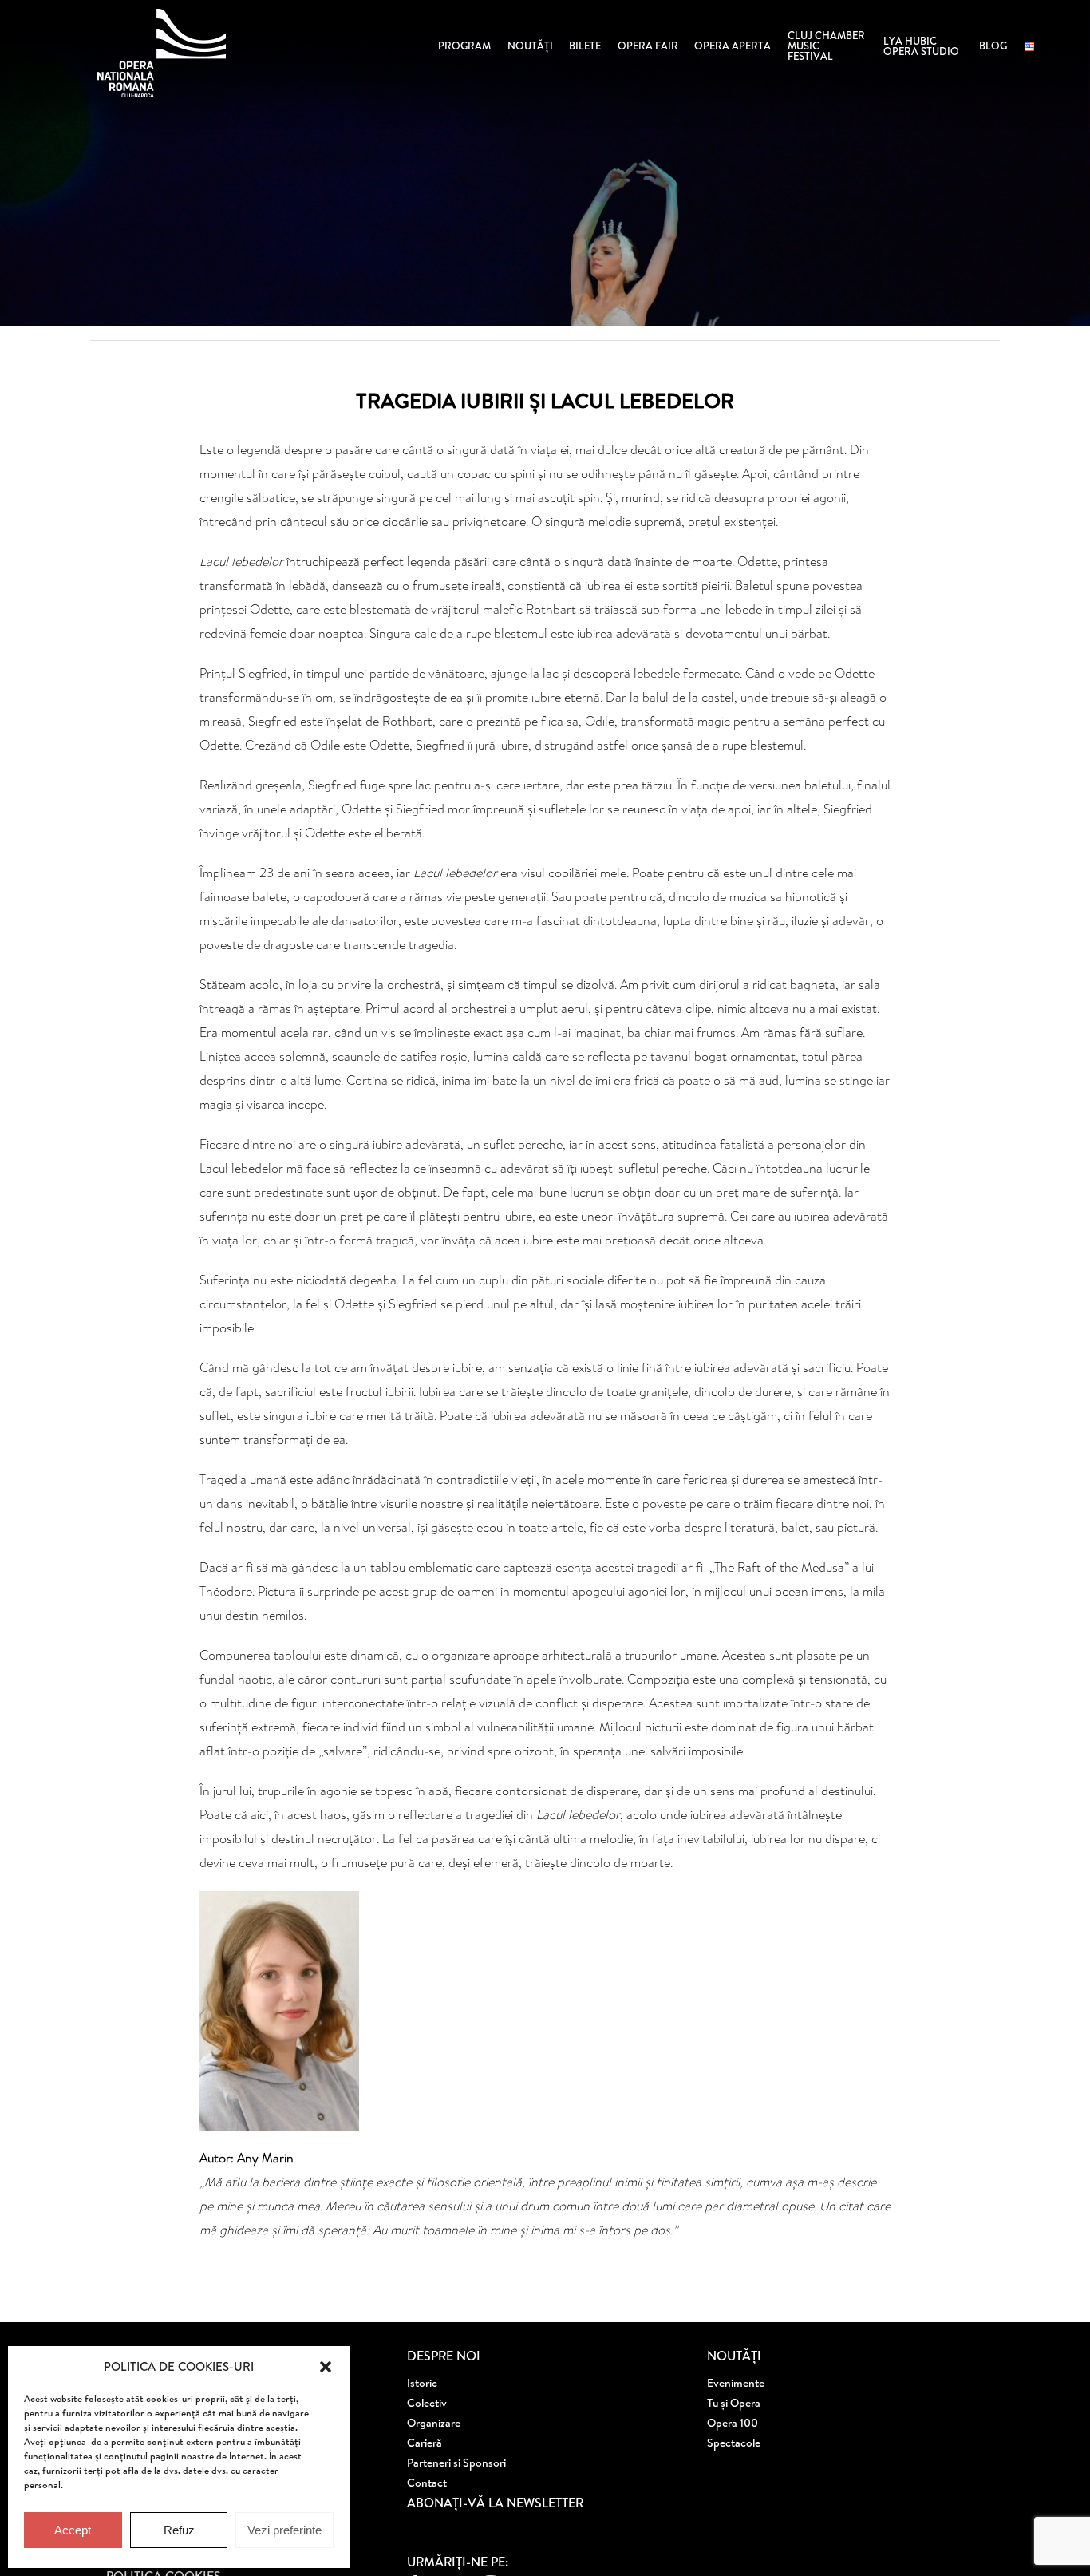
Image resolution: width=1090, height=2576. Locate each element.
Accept (73, 2530)
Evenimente (736, 2383)
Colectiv (427, 2403)
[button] (326, 2367)
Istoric (422, 2383)
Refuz (179, 2530)
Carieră (425, 2443)
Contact (427, 2483)
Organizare (434, 2423)
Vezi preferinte (284, 2530)
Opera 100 (733, 2423)
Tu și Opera (734, 2403)
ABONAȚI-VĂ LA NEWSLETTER (495, 2503)
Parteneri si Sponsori (456, 2463)
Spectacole (734, 2443)
